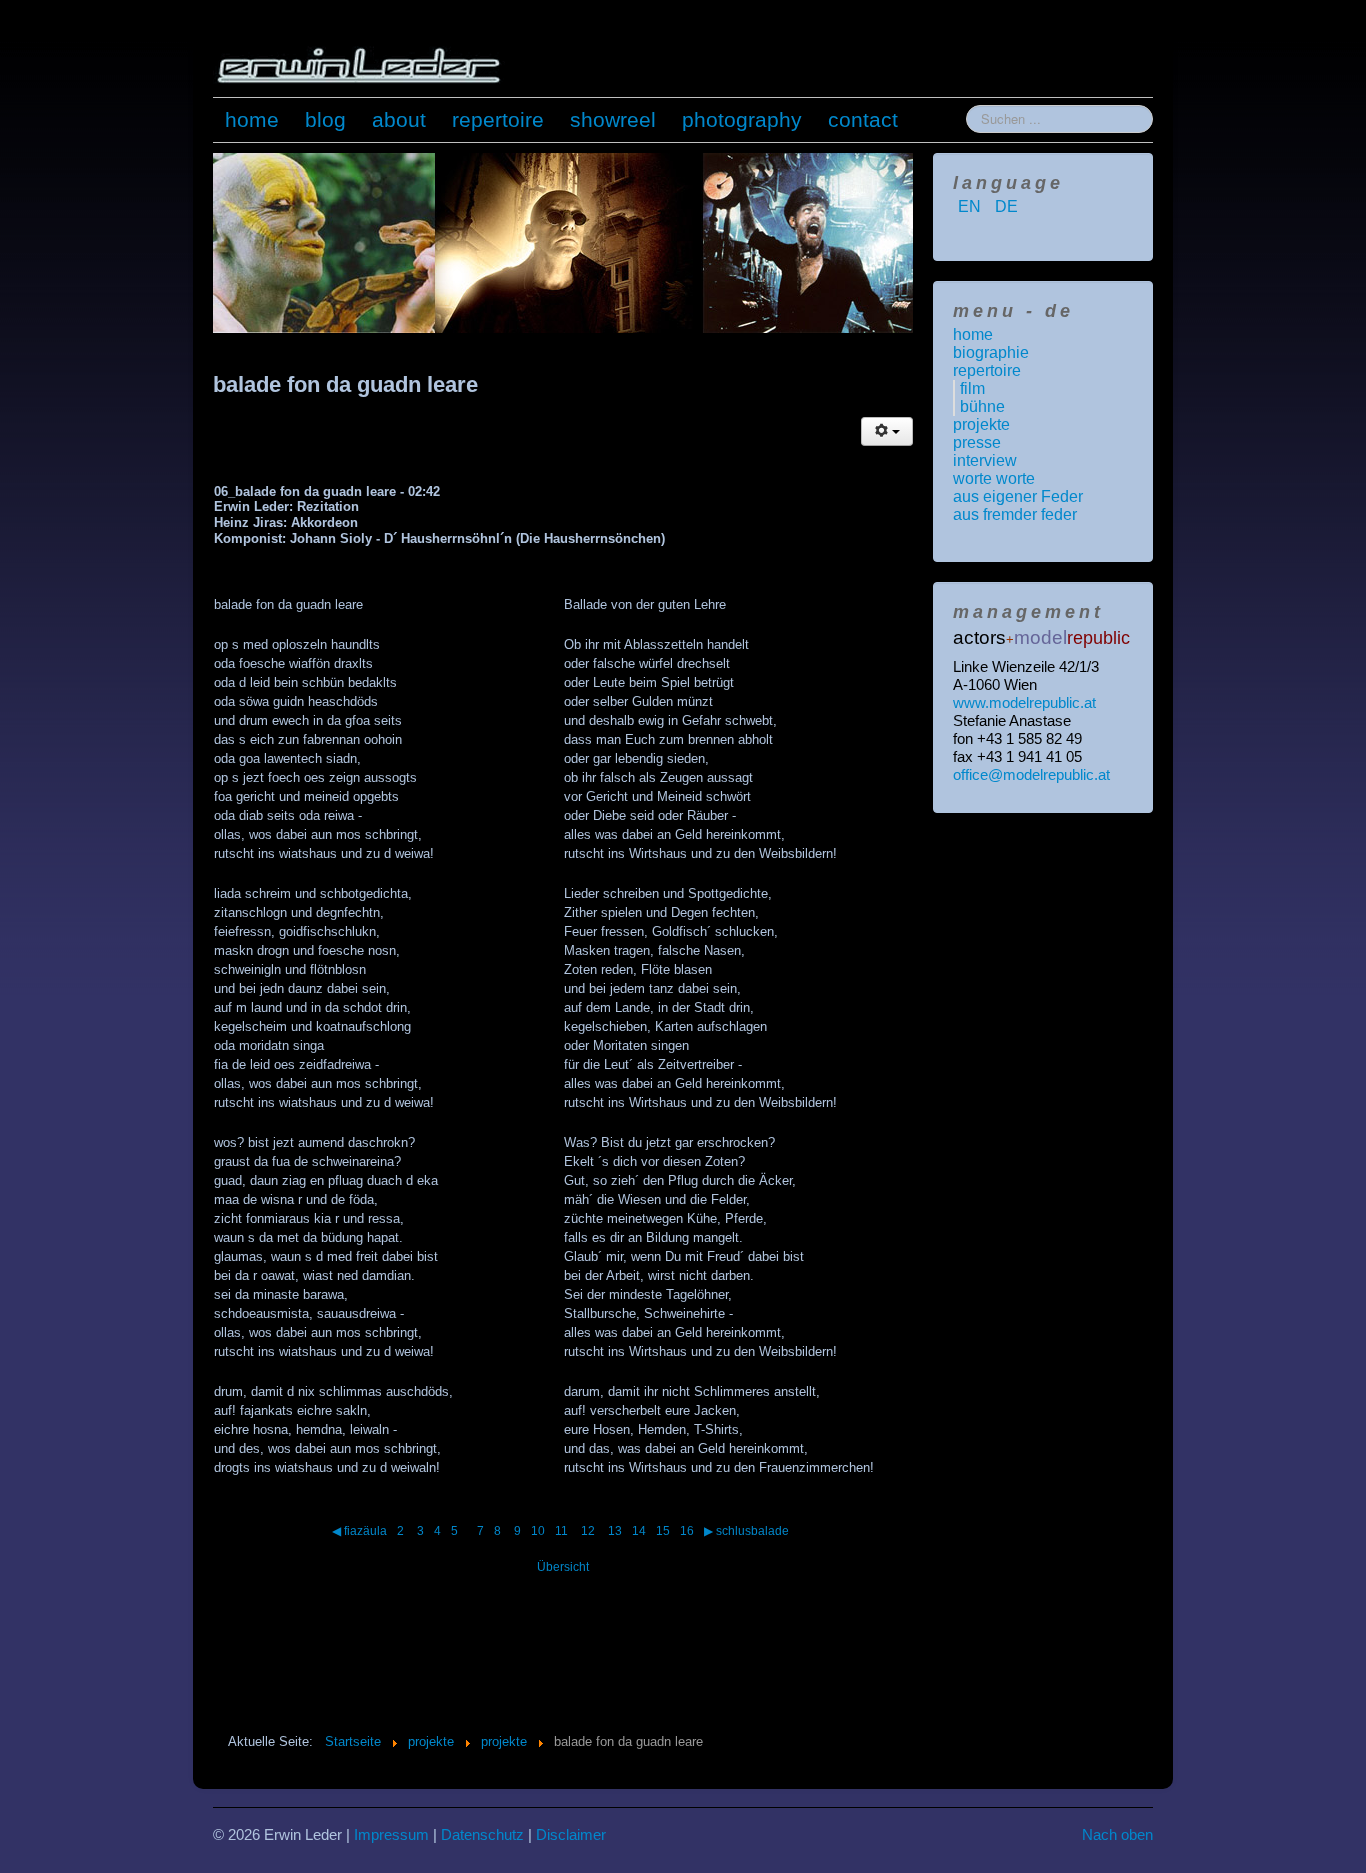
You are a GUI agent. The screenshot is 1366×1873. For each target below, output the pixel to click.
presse (977, 442)
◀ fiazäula (359, 1531)
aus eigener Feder (1018, 496)
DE (1006, 206)
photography (742, 119)
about (399, 119)
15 (663, 1531)
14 (639, 1531)
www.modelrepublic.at (1024, 702)
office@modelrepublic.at (1031, 774)
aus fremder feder (1015, 514)
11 (563, 1531)
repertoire (498, 119)
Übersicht (563, 1567)
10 (538, 1531)
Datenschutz (482, 1834)
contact (863, 119)
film (972, 388)
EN (971, 206)
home (252, 119)
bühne (982, 406)
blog (325, 119)
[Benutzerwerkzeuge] (887, 431)
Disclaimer (571, 1834)
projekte (981, 424)
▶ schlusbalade (746, 1531)
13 (615, 1531)
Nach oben (1117, 1834)
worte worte (994, 478)
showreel (613, 119)
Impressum (391, 1834)
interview (985, 460)
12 (589, 1531)
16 (687, 1531)
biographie (991, 352)
